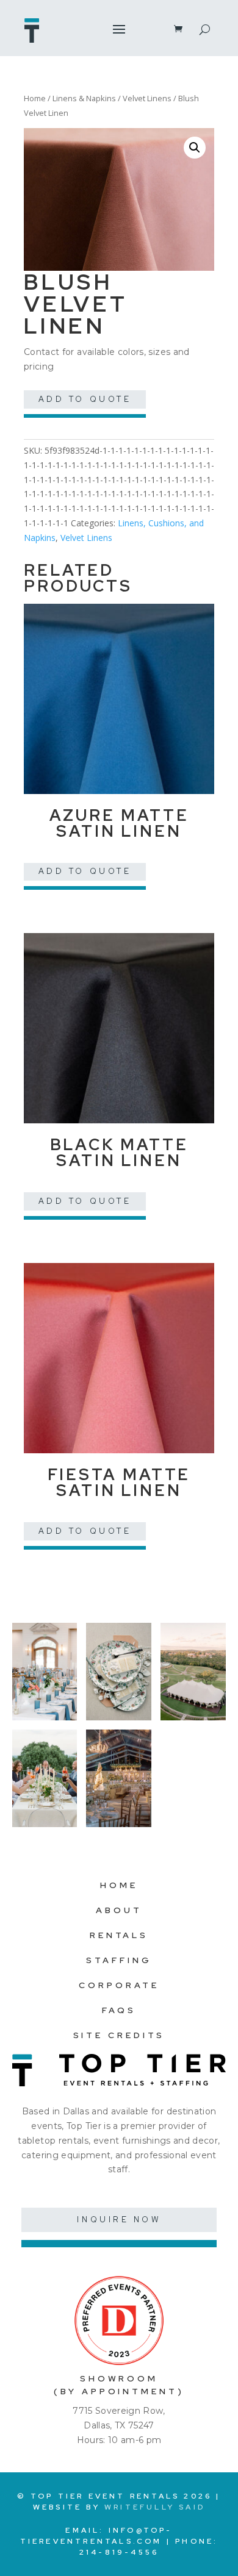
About (119, 1910)
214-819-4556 (119, 2552)
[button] (195, 148)
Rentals (119, 1935)
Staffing (119, 1960)
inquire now (119, 2220)
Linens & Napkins (84, 98)
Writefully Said (155, 2507)
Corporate (119, 1985)
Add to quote (85, 399)
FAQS (119, 2010)
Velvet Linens (147, 98)
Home (35, 98)
